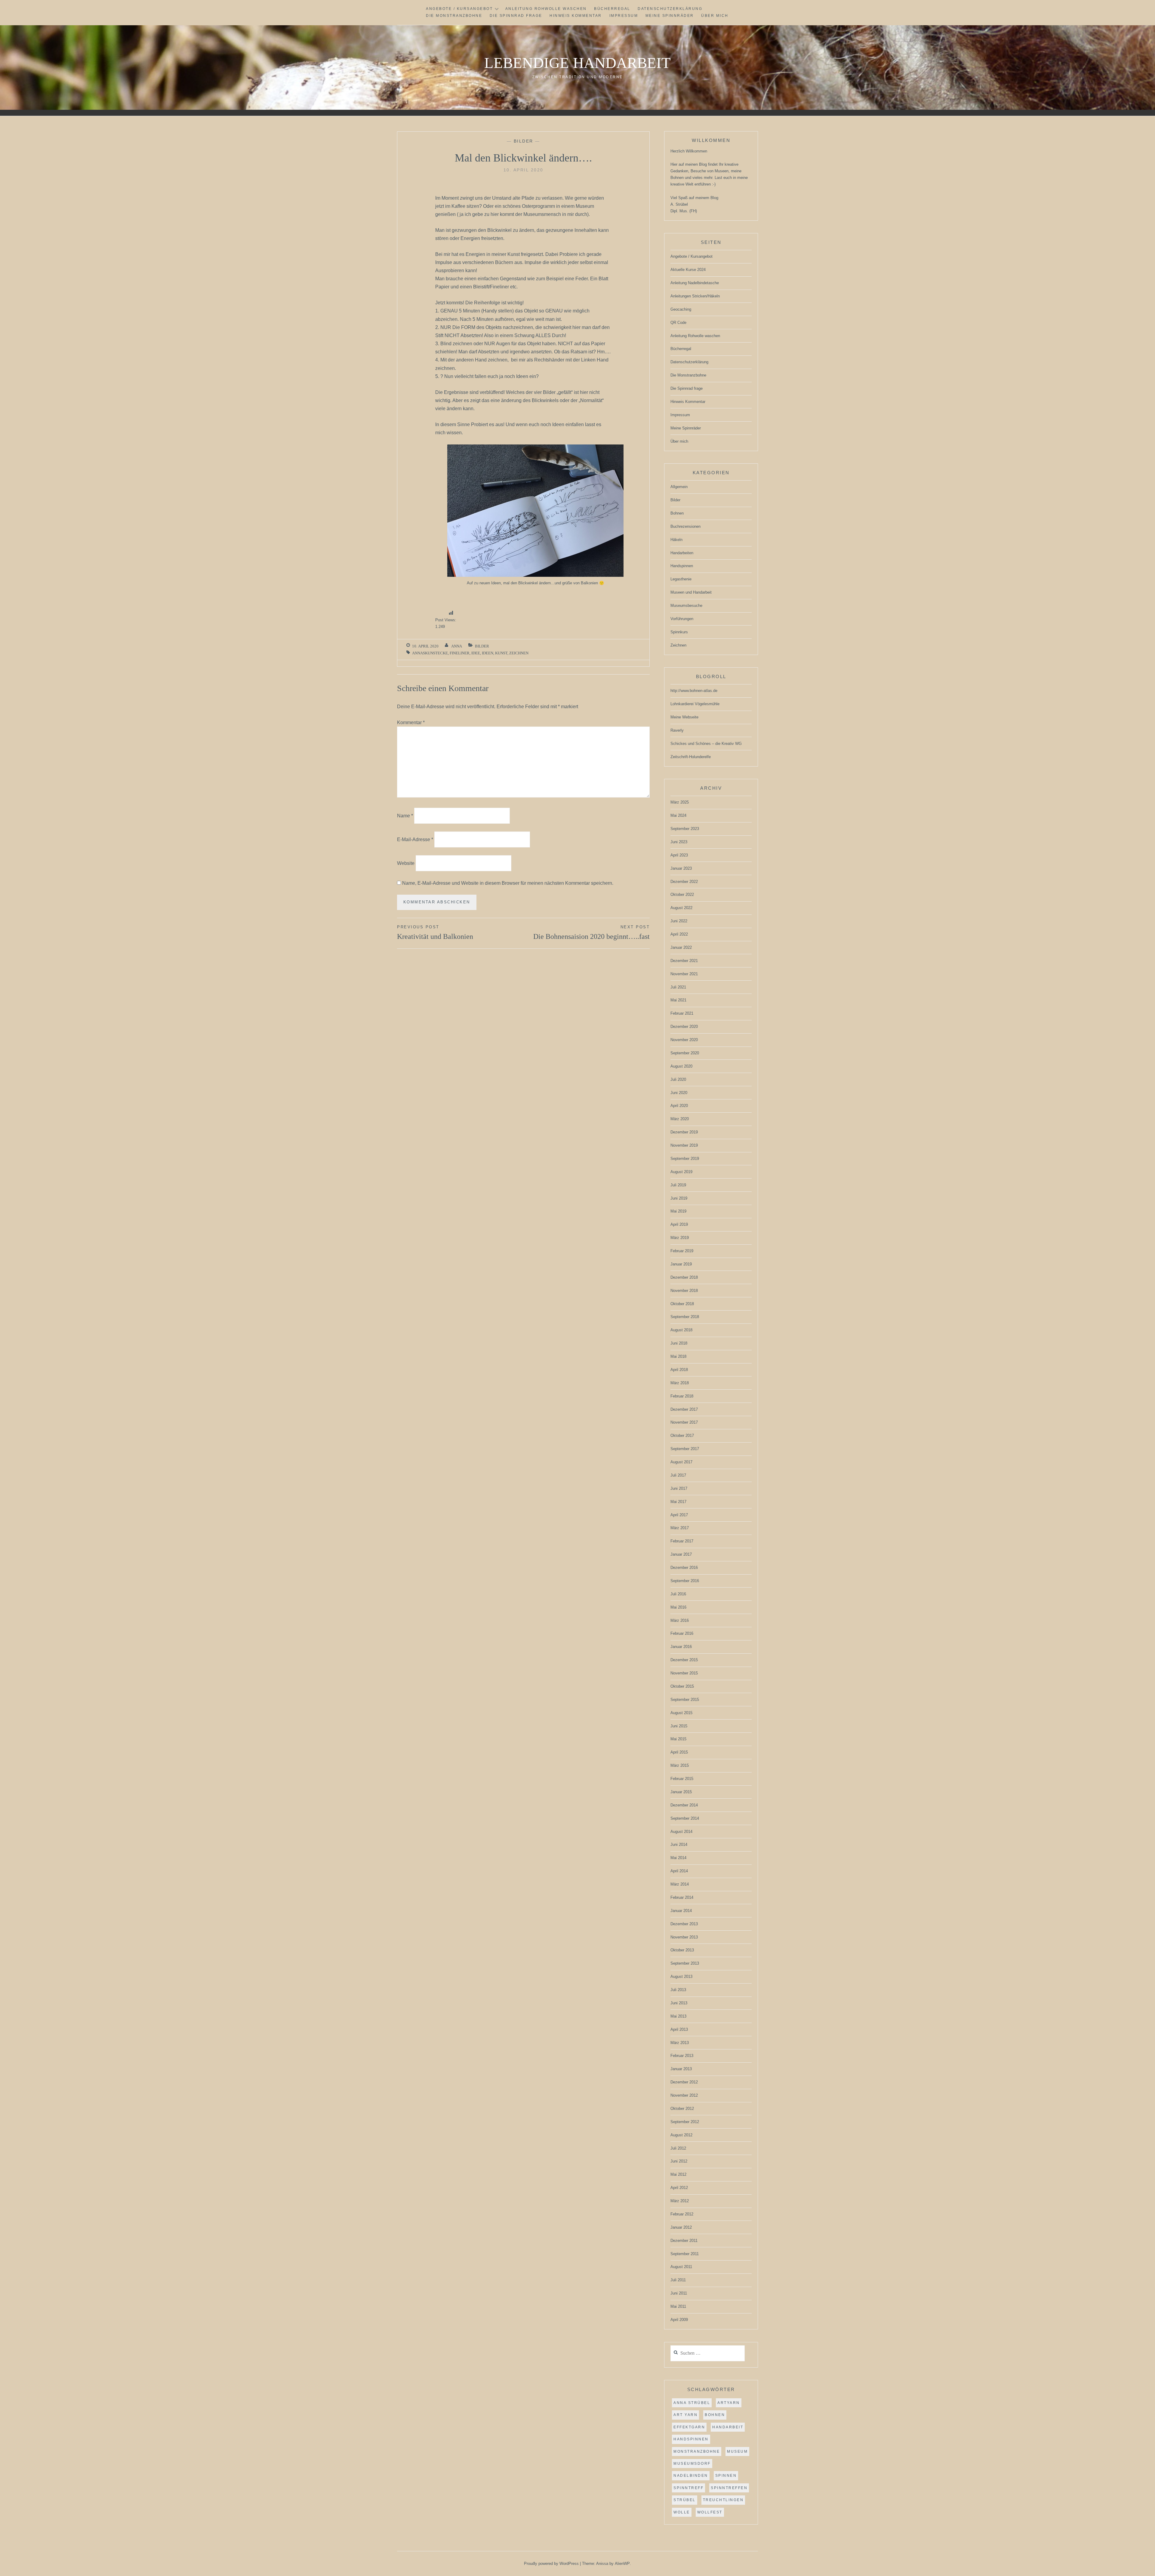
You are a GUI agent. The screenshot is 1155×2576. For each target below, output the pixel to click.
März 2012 (680, 2201)
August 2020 (681, 1066)
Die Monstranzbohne (454, 16)
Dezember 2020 (684, 1027)
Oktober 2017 (682, 1436)
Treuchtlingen (723, 2500)
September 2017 (685, 1449)
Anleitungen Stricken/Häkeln (695, 296)
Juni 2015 (679, 1726)
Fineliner (460, 653)
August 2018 (681, 1330)
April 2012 (679, 2188)
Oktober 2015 (682, 1686)
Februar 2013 (682, 2056)
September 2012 (685, 2122)
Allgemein (679, 487)
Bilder (524, 141)
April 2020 (679, 1106)
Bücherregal (612, 9)
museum (737, 2452)
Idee (476, 653)
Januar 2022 (681, 947)
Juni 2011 (679, 2293)
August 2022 (681, 908)
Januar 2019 (681, 1264)
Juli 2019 (678, 1185)
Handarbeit (728, 2427)
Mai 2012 (678, 2174)
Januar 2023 (681, 868)
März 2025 (680, 802)
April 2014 (679, 1871)
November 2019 (684, 1145)
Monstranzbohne (697, 2452)
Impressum (624, 16)
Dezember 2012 (684, 2082)
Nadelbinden (691, 2476)
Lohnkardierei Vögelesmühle (695, 704)
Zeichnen (519, 653)
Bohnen (677, 513)
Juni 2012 (679, 2161)
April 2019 (679, 1224)
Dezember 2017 (684, 1409)
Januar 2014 (681, 1911)
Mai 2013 (678, 2016)
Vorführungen (682, 619)
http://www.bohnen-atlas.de (694, 691)
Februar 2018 (682, 1396)
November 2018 (684, 1291)
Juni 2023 (679, 842)
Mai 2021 (678, 1000)
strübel (685, 2500)
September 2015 (685, 1700)
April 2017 (679, 1515)
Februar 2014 (682, 1897)
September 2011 (685, 2254)
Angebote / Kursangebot (459, 9)
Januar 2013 (681, 2069)
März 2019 (680, 1238)
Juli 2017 (678, 1475)
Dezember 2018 (684, 1277)
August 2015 (681, 1713)
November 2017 (684, 1422)
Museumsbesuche (686, 606)
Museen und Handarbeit (691, 592)
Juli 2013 (678, 1990)
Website (406, 863)
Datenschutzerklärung (670, 9)
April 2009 (679, 2320)
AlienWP (622, 2564)
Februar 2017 (682, 1541)
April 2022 (679, 934)
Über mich (715, 16)
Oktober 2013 (682, 1950)
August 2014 (681, 1832)
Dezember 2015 (684, 1660)
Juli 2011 (678, 2280)
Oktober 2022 (682, 895)
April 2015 (679, 1752)
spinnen (726, 2476)
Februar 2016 (682, 1633)
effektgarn (689, 2427)
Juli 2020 (678, 1079)
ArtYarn (729, 2403)
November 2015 (684, 1673)
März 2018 (680, 1383)
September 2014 (685, 1818)
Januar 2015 (681, 1792)
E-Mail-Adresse (415, 839)
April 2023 (679, 855)
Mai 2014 (678, 1858)
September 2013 (685, 1963)
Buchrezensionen (685, 526)
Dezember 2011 (684, 2241)
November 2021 (684, 974)
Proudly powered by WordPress (551, 2564)
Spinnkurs (679, 632)
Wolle (682, 2512)
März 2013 (680, 2043)
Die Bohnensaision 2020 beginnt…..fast (591, 933)
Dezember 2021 (684, 961)
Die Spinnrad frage (516, 16)
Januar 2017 (681, 1554)
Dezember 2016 (684, 1568)
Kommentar (411, 722)
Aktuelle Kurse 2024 (688, 270)
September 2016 (685, 1581)
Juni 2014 (679, 1844)
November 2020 (684, 1040)
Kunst (501, 653)
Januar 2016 (681, 1647)
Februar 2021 (682, 1013)
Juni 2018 (679, 1343)
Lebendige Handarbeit (577, 63)
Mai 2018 (678, 1356)
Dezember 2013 (684, 1924)
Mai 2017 (678, 1502)
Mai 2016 (678, 1607)
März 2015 (680, 1765)
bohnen (715, 2415)
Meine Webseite (684, 717)
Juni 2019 (679, 1198)
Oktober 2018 (682, 1304)
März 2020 (680, 1119)
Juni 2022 (679, 921)
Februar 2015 (682, 1779)
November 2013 (684, 1937)
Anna (457, 646)
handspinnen (691, 2439)
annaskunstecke (430, 653)
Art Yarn (685, 2415)
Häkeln (676, 540)
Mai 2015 (678, 1739)
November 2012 (684, 2095)
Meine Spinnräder (670, 16)
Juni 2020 (679, 1093)
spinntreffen (729, 2488)
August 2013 (681, 1977)
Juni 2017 (679, 1488)
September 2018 (685, 1317)
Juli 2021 (678, 987)
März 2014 (680, 1884)
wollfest (710, 2512)
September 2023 (685, 829)
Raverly (677, 730)
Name (405, 816)
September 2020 (685, 1053)
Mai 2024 (678, 815)
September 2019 (685, 1159)
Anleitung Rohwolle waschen (546, 9)
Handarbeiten (682, 553)
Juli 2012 (678, 2148)
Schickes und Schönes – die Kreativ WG (706, 744)
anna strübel (692, 2403)
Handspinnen (682, 566)
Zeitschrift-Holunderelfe (691, 757)
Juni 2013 (679, 2003)
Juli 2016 (678, 1594)
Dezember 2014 (684, 1805)
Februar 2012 (682, 2214)
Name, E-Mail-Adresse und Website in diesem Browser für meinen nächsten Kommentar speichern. (508, 883)
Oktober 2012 (682, 2109)
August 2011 (681, 2267)
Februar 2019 (682, 1251)
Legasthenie (681, 579)
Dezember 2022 (684, 882)
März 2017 (680, 1528)
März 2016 (680, 1620)
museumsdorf (692, 2464)
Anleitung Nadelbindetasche (695, 283)
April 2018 (679, 1370)
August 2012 (681, 2135)
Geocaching (681, 309)
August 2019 (681, 1172)
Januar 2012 (681, 2227)
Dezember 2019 (684, 1132)
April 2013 (679, 2029)
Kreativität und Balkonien (435, 933)
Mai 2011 (678, 2306)
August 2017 (681, 1462)
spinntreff (688, 2488)
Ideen (488, 653)
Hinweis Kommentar (576, 16)
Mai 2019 (678, 1211)
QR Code (678, 323)
